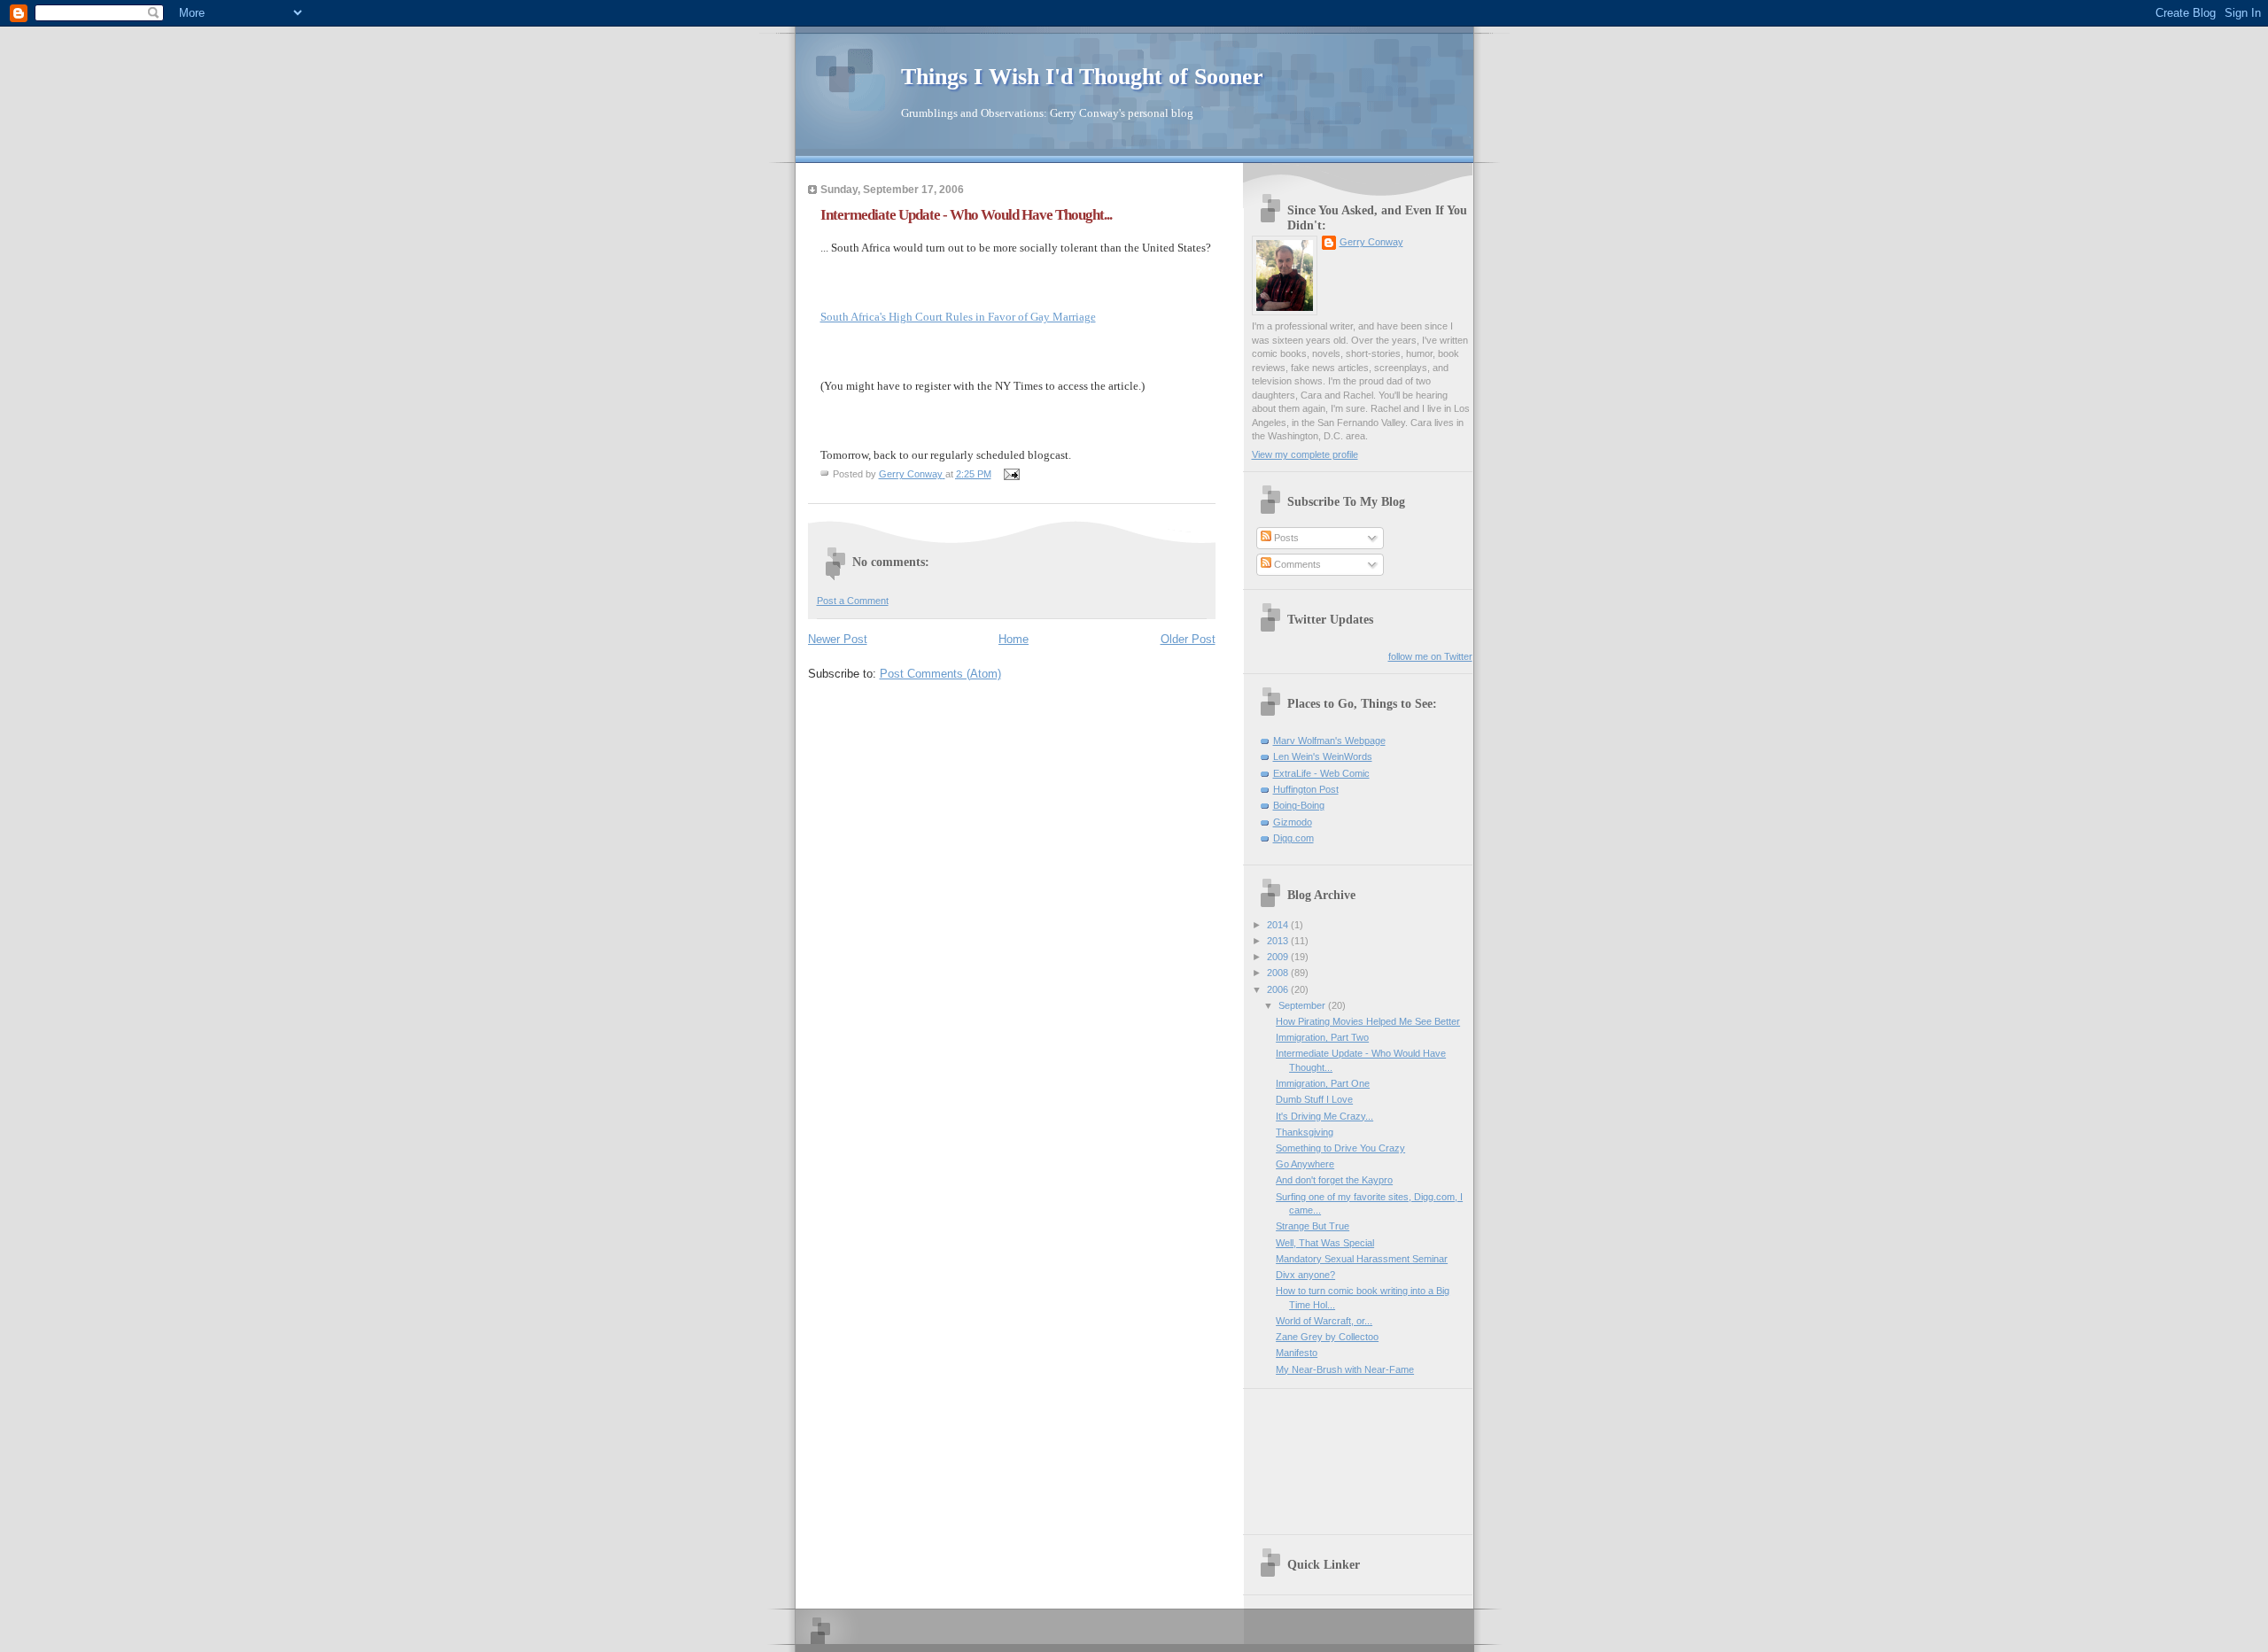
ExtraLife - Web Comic (1321, 773)
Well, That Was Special (1325, 1243)
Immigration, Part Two (1322, 1037)
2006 (1279, 989)
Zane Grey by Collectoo (1327, 1337)
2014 (1279, 925)
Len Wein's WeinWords (1323, 756)
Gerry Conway (1371, 242)
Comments (1296, 564)
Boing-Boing (1299, 805)
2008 (1279, 973)
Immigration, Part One (1323, 1083)
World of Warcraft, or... (1324, 1321)
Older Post (1188, 639)
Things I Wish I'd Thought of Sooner (1082, 77)
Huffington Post (1306, 789)
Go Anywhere (1305, 1164)
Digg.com (1293, 838)
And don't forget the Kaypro (1334, 1180)
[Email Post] (1011, 474)
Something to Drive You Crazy (1340, 1148)
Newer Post (838, 639)
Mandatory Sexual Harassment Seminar (1362, 1259)
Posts (1285, 538)
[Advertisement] (1332, 1455)
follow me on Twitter (1430, 656)
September (1303, 1005)
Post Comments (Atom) (940, 674)
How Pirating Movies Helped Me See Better (1368, 1021)
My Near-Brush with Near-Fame (1345, 1369)
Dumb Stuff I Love (1314, 1099)
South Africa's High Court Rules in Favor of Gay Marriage (958, 317)
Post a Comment (853, 601)
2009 (1279, 957)
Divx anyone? (1305, 1275)
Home (1014, 639)
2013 (1279, 941)
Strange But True (1313, 1226)
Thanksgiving (1305, 1132)
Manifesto (1297, 1353)
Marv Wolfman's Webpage (1329, 741)
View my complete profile (1305, 454)
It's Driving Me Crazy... (1324, 1116)
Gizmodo (1293, 822)
